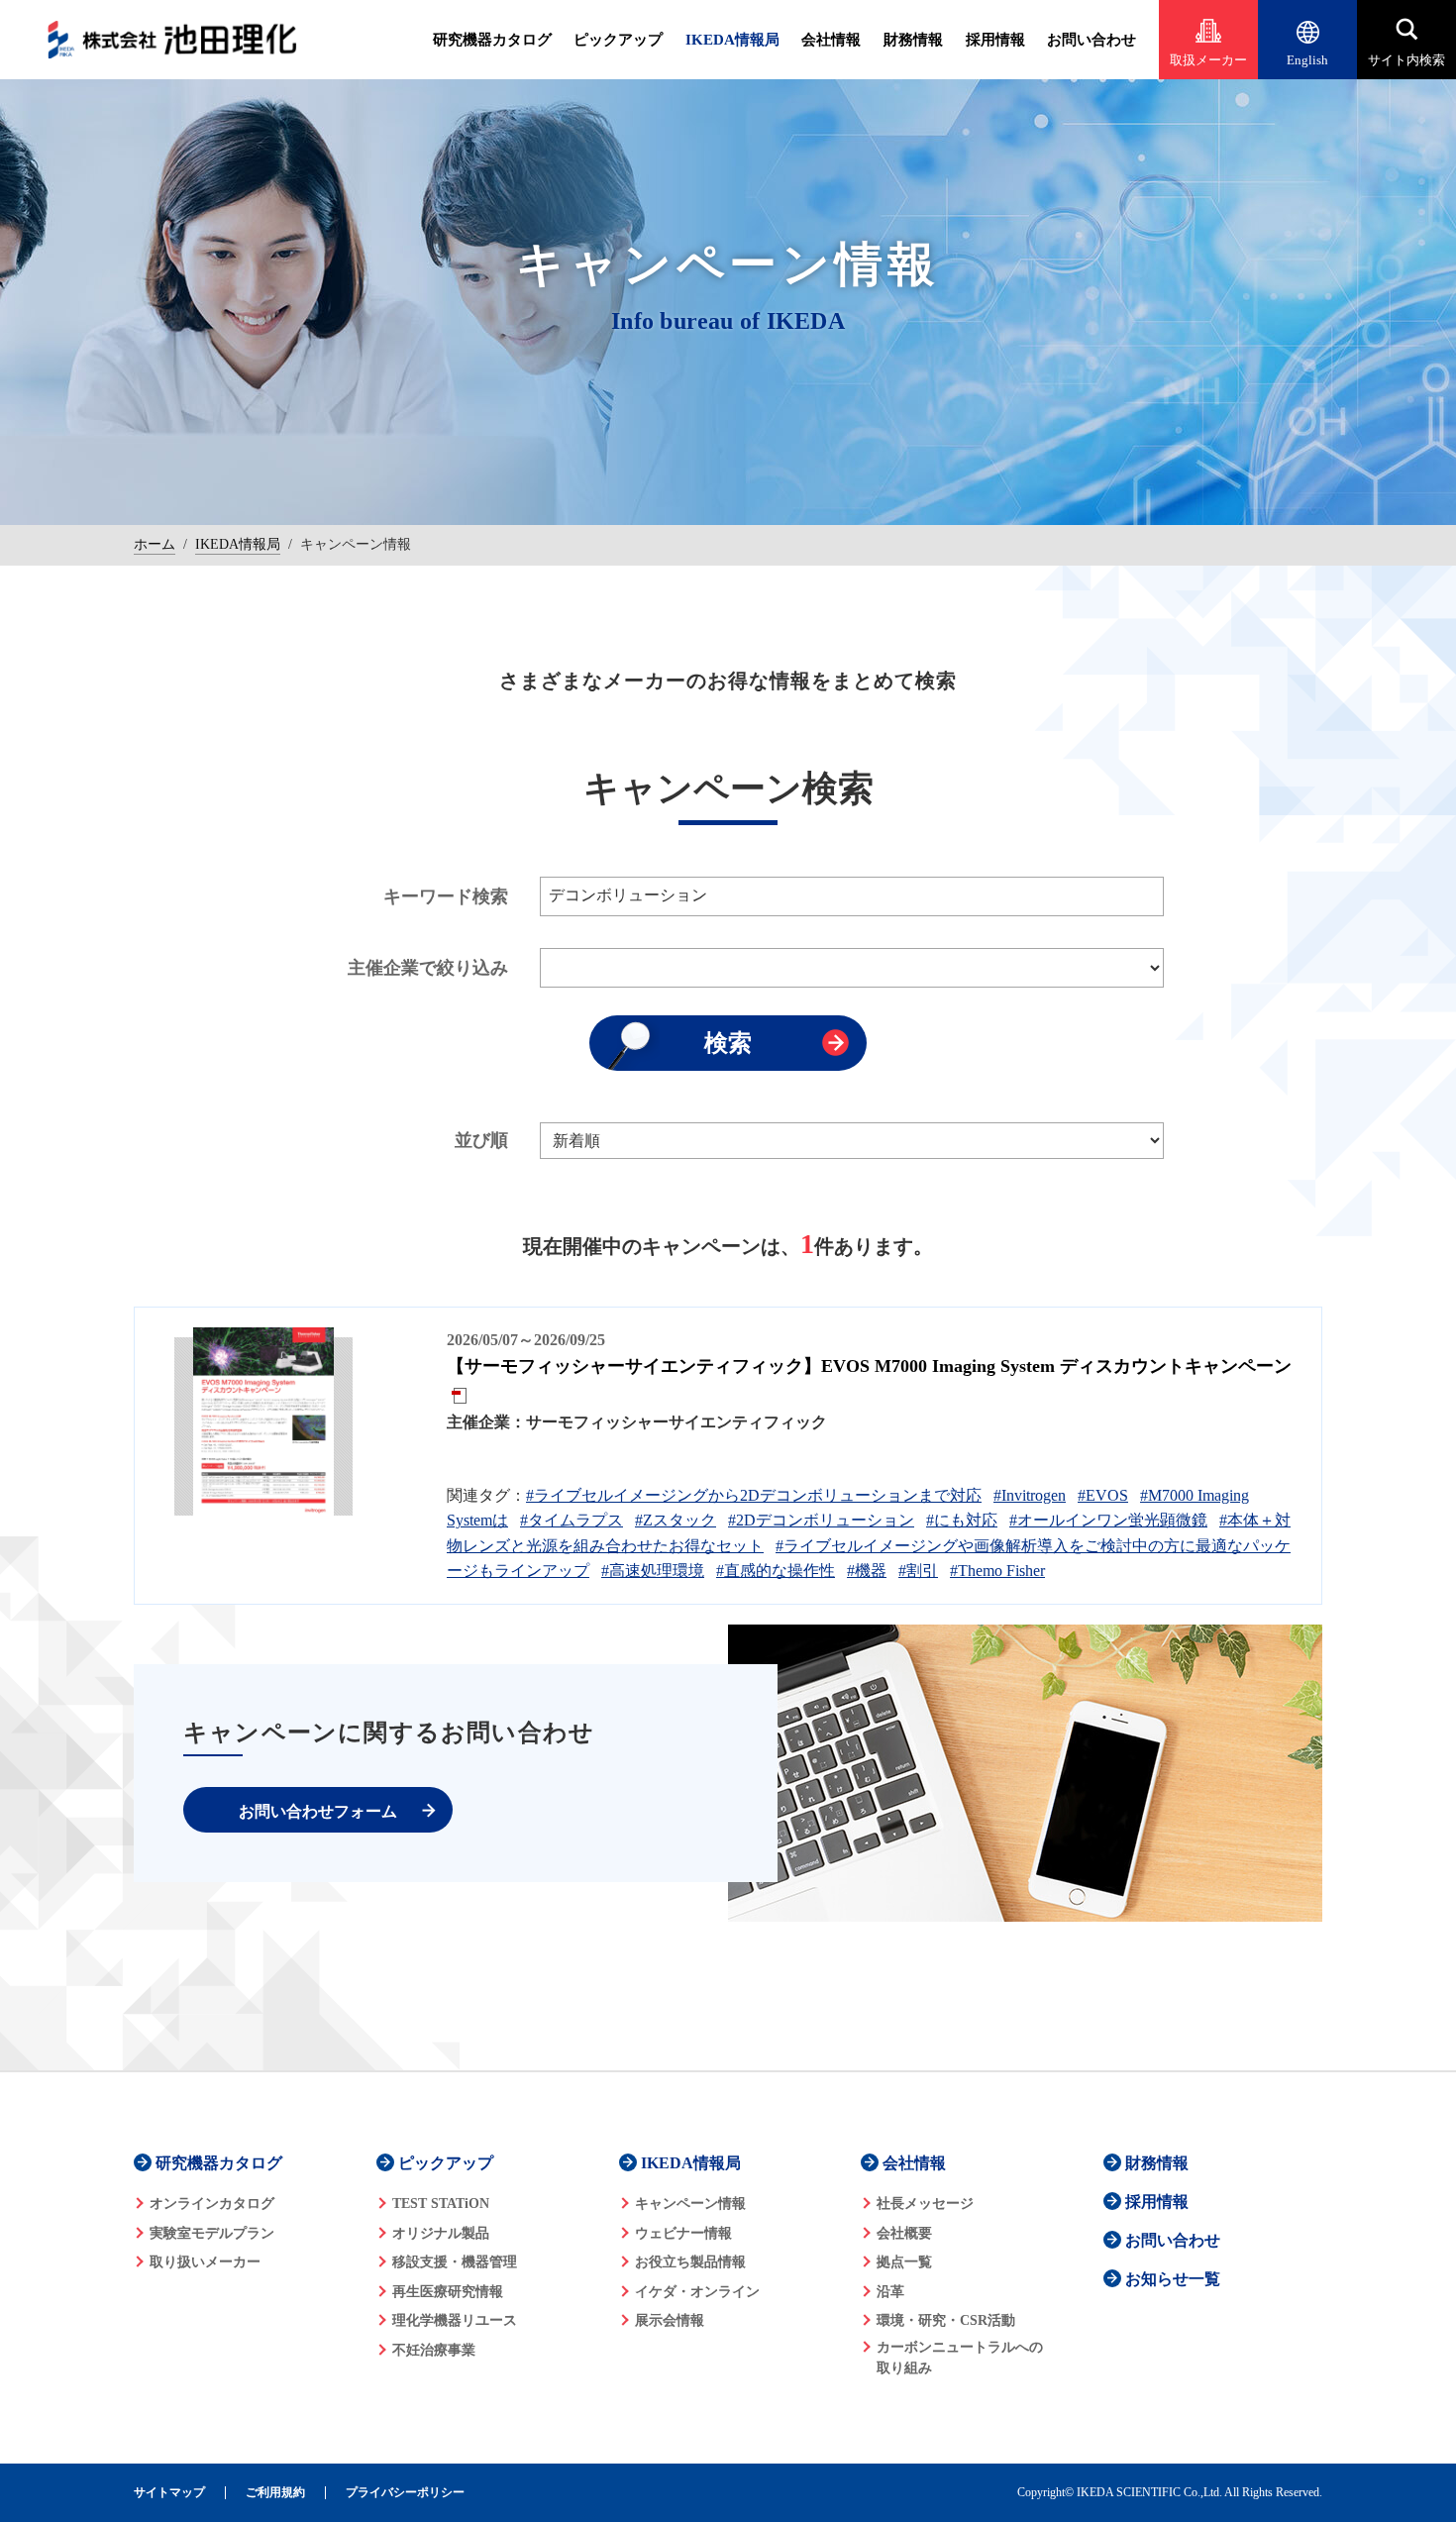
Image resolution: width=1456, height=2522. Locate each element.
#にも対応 (962, 1520)
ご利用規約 (275, 2493)
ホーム (155, 544)
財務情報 (913, 40)
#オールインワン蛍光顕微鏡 (1108, 1520)
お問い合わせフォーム (318, 1811)
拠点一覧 (904, 2262)
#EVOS (1103, 1495)
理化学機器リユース (455, 2320)
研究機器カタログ (492, 40)
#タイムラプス (572, 1520)
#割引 (918, 1571)
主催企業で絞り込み (428, 968)
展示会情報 (670, 2320)
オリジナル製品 (441, 2233)
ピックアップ (618, 40)
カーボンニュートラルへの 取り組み (960, 2358)
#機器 (867, 1571)
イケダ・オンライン (697, 2292)
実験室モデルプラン (212, 2233)
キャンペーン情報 (690, 2204)
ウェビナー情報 (683, 2233)
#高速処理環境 (653, 1571)
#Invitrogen (1030, 1495)
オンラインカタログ (212, 2204)
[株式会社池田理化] (172, 40)
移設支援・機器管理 (455, 2262)
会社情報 (831, 40)
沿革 (890, 2292)
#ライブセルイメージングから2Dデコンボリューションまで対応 (754, 1495)
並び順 (481, 1140)
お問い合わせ (1092, 40)
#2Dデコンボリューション (821, 1520)
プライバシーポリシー (405, 2493)
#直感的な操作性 (776, 1571)
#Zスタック (676, 1520)
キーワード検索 (446, 896)
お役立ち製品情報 (690, 2262)
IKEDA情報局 (732, 40)
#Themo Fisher (997, 1571)
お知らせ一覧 (1173, 2279)
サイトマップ (169, 2493)
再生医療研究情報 (448, 2292)
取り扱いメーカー (205, 2262)
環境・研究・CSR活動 (946, 2320)
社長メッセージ (925, 2204)
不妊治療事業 (434, 2350)
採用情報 (995, 40)
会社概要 (904, 2233)
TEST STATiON (441, 2204)
